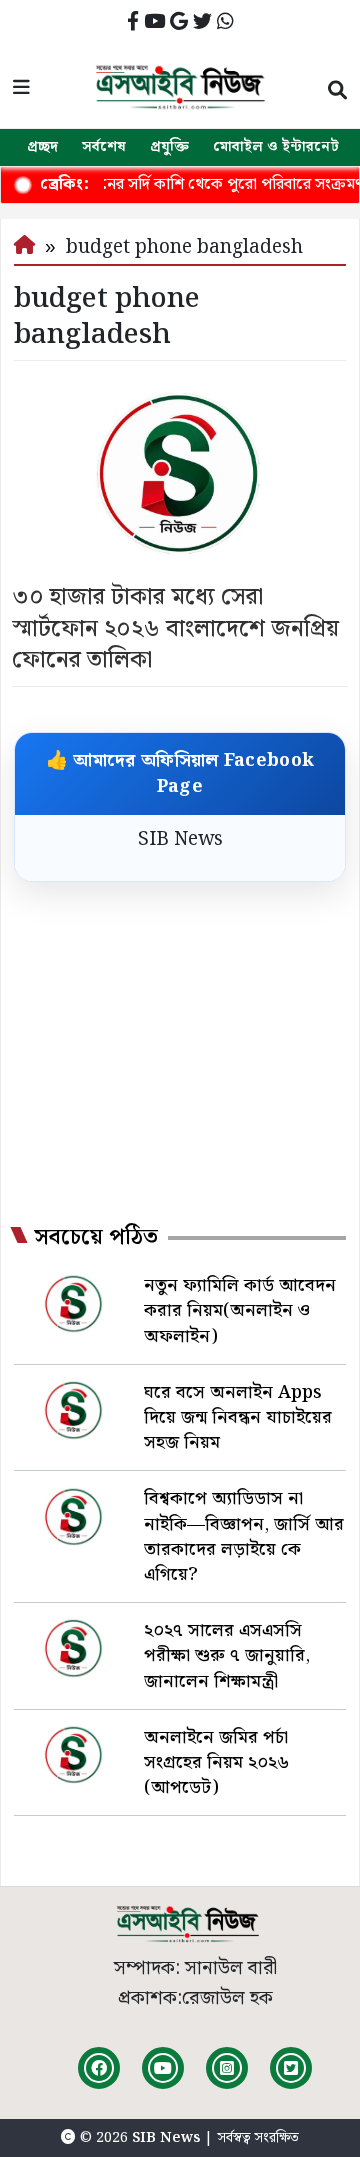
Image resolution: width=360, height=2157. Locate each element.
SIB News (180, 839)
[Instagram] (227, 2068)
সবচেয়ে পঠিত (96, 1238)
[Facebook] (99, 2068)
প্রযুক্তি (169, 147)
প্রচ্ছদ (42, 147)
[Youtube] (163, 2068)
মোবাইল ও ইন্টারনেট (276, 147)
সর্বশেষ (104, 147)
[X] (291, 2068)
